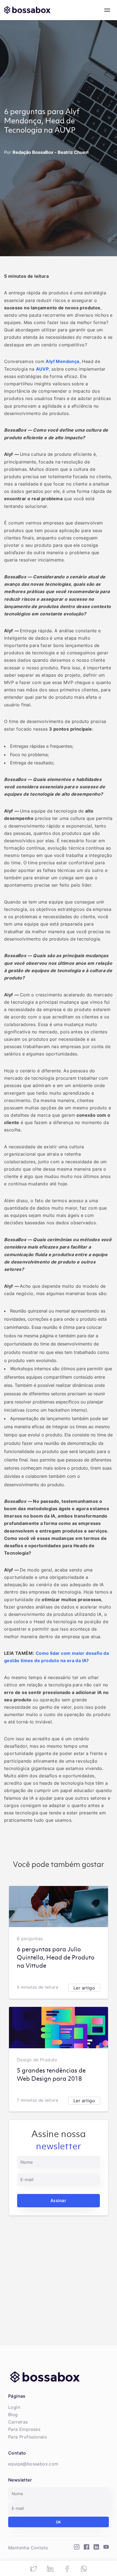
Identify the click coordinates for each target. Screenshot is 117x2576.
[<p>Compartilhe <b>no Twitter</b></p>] (33, 2569)
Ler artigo (84, 1988)
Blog (13, 2415)
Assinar (58, 2200)
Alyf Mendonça (62, 361)
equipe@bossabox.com (33, 2464)
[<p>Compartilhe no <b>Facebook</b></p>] (67, 2569)
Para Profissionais (27, 2437)
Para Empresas (24, 2429)
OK (59, 2522)
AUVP (42, 369)
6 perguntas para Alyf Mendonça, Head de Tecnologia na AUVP (42, 121)
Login (14, 2407)
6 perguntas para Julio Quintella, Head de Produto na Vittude (56, 1958)
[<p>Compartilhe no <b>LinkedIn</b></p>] (50, 2569)
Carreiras (18, 2422)
